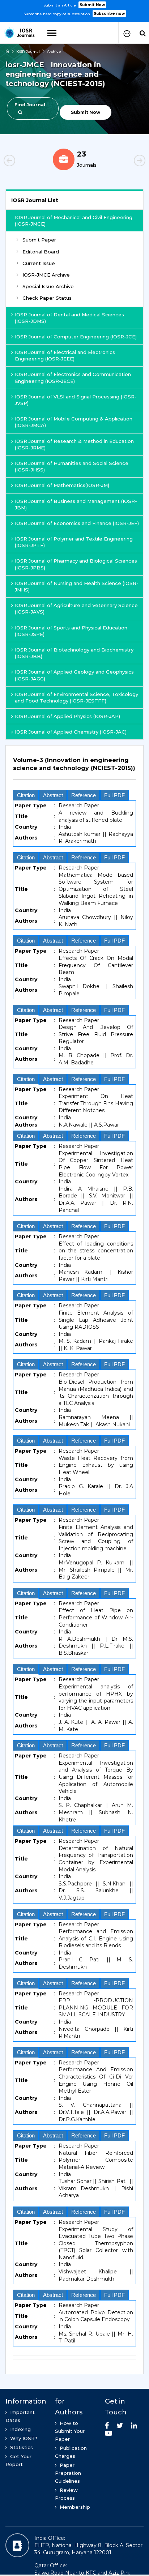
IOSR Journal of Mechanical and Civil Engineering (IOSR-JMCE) (74, 221)
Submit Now (92, 5)
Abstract (53, 795)
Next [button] (127, 162)
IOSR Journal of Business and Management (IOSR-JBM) (76, 504)
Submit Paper (39, 240)
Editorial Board (41, 252)
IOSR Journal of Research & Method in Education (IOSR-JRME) (74, 444)
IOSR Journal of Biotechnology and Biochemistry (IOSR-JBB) (74, 653)
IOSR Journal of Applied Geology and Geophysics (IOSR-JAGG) (74, 675)
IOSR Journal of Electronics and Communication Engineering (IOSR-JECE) (73, 377)
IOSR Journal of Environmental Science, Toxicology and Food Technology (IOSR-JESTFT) (76, 697)
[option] (74, 9)
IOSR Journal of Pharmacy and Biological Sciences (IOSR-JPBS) (76, 564)
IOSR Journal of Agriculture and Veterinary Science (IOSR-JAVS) (76, 608)
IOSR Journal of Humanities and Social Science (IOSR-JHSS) (72, 466)
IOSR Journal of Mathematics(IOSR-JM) (62, 485)
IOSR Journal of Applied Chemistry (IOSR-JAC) (71, 732)
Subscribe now (109, 14)
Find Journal (30, 105)
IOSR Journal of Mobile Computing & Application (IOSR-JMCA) (74, 422)
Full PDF (114, 795)
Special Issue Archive (48, 286)
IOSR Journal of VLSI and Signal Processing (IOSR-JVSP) (76, 400)
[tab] (74, 768)
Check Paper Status (47, 298)
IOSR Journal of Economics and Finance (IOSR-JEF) (77, 523)
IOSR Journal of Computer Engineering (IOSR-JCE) (76, 337)
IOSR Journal (28, 52)
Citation (26, 795)
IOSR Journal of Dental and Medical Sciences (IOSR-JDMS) (69, 318)
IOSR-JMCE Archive (46, 275)
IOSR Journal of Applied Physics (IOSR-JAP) (67, 716)
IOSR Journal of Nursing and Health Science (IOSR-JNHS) (77, 586)
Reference (84, 795)
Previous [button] (22, 162)
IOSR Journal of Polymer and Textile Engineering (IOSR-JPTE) (74, 542)
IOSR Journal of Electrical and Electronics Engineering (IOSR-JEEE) (65, 355)
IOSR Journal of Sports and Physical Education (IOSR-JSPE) (71, 631)
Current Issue (39, 263)
